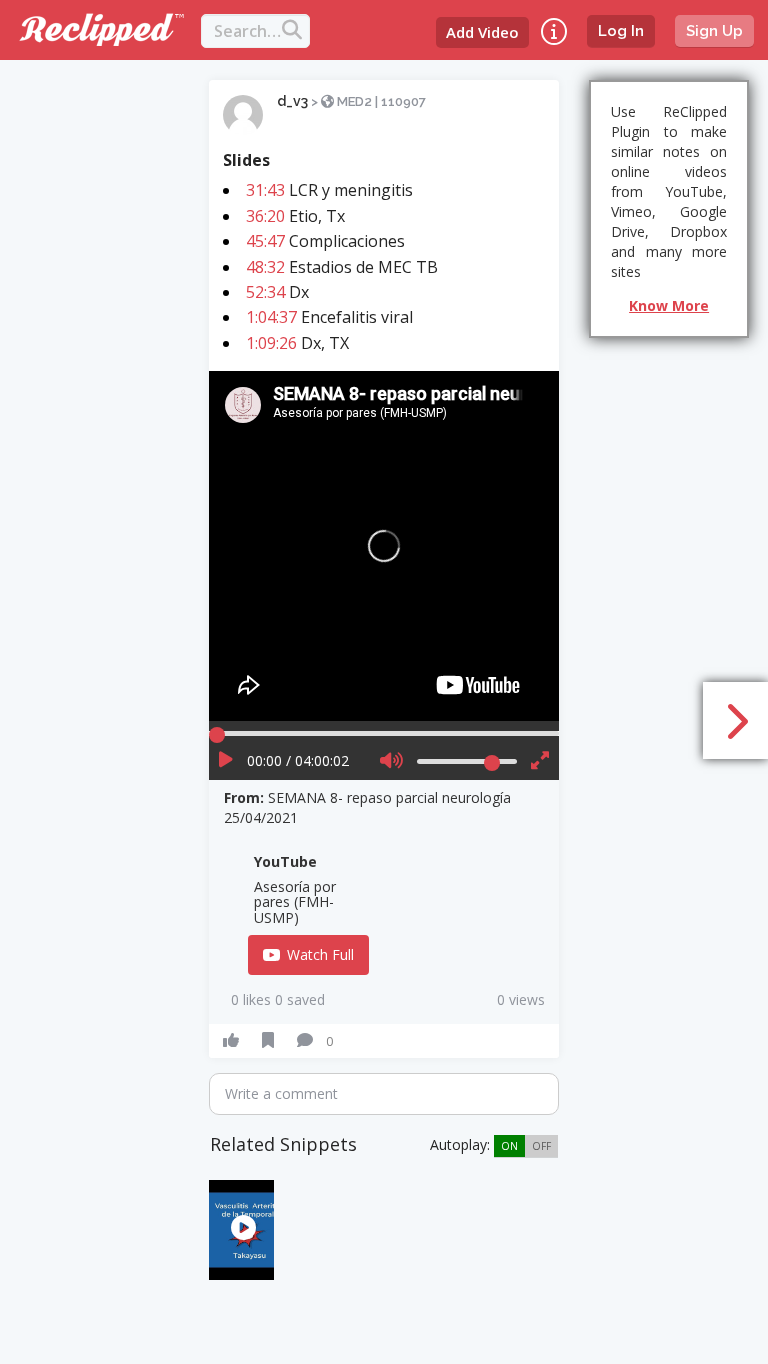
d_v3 (292, 101)
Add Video (482, 32)
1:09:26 (271, 343)
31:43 (265, 190)
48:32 (265, 267)
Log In (621, 31)
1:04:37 (271, 317)
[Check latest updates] (554, 31)
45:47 (265, 241)
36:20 (265, 216)
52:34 (265, 292)
